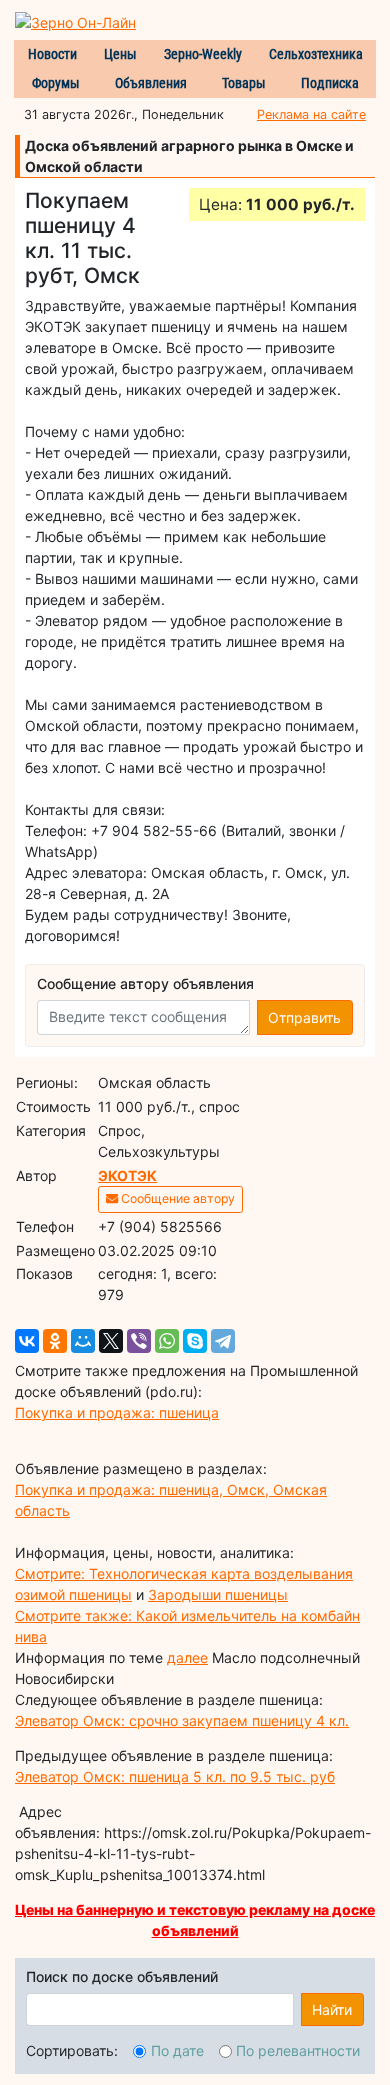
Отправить (304, 1017)
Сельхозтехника (316, 54)
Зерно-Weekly (203, 54)
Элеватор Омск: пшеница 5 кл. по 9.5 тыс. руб (175, 1776)
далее (187, 1657)
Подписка (330, 83)
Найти (332, 2009)
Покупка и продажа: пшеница (117, 1412)
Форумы (56, 83)
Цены (120, 54)
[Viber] (139, 1341)
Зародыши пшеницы (218, 1594)
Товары (244, 83)
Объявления (151, 83)
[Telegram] (223, 1341)
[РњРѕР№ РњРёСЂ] (83, 1341)
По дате (177, 2050)
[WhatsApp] (167, 1341)
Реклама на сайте (311, 114)
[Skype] (195, 1341)
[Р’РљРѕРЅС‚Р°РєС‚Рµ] (27, 1341)
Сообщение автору (176, 1198)
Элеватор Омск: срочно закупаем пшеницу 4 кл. (182, 1720)
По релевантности (298, 2050)
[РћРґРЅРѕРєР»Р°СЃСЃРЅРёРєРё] (55, 1341)
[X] (111, 1341)
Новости (52, 54)
